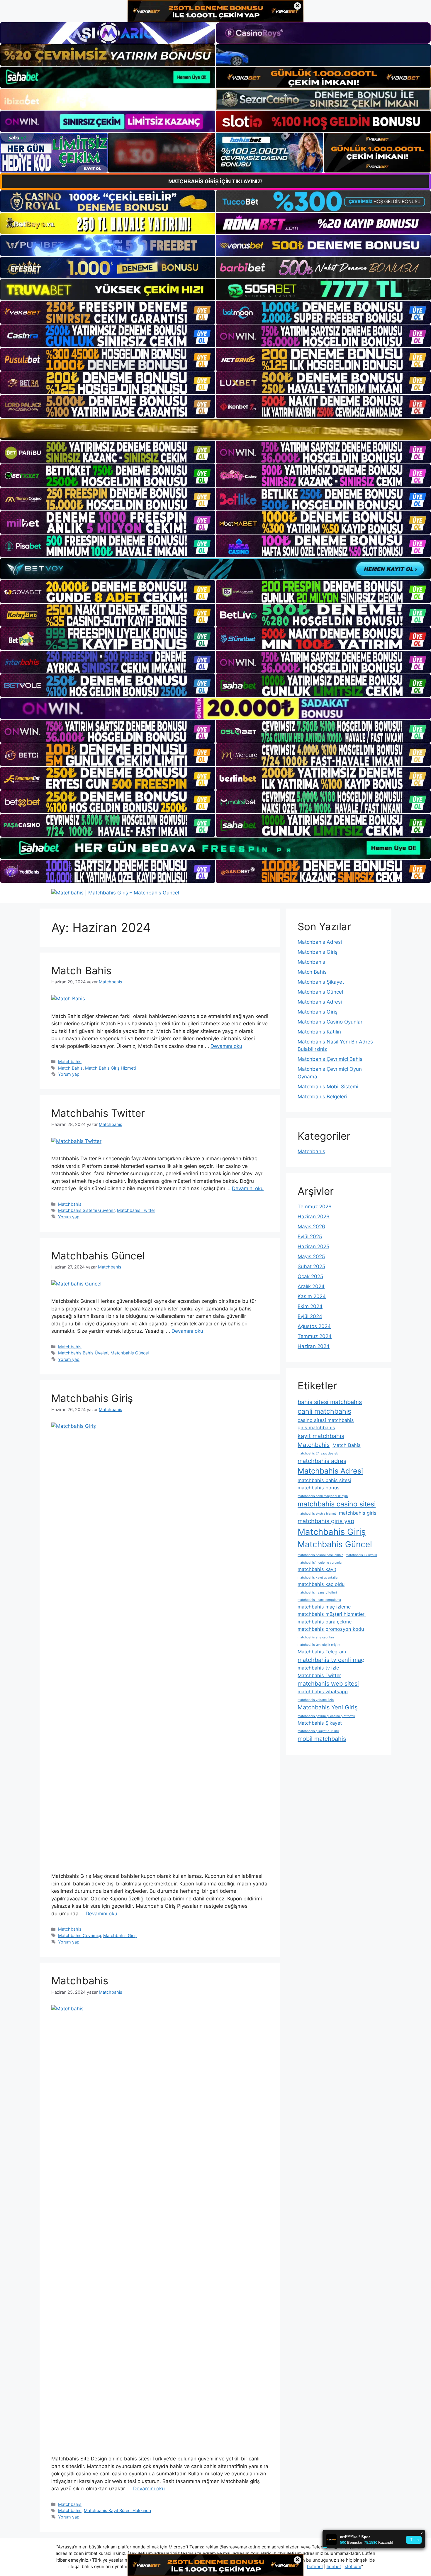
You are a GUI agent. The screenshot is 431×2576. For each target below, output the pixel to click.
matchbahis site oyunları (316, 1637)
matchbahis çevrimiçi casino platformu (326, 1716)
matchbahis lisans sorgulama (319, 1600)
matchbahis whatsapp (323, 1692)
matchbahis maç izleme (324, 1607)
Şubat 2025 (311, 1266)
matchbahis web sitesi (328, 1684)
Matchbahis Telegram (322, 1652)
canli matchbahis (324, 1411)
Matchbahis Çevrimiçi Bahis (330, 1059)
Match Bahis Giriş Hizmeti (110, 1068)
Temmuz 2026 (315, 1207)
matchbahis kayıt (317, 1569)
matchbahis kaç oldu (321, 1584)
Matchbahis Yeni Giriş (328, 1707)
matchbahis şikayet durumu (318, 1731)
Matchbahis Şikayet (321, 982)
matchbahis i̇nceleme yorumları (321, 1563)
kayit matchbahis (321, 1436)
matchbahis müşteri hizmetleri (332, 1614)
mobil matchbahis (322, 1739)
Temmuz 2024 (315, 1336)
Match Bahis (81, 970)
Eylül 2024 (310, 1316)
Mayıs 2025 (311, 1256)
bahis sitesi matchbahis (330, 1402)
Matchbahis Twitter (98, 1113)
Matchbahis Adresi (320, 942)
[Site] (108, 312)
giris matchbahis (316, 1427)
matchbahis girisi (358, 1513)
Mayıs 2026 (311, 1227)
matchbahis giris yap (326, 1521)
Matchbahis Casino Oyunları (331, 1022)
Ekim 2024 (310, 1306)
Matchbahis (70, 1062)
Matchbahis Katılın (319, 1032)
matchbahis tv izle (318, 1668)
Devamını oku (226, 1046)
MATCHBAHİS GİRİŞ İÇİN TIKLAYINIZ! (215, 181)
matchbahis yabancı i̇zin (316, 1700)
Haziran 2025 (313, 1246)
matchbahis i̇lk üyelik (361, 1555)
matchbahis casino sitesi (337, 1504)
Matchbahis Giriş (92, 1398)
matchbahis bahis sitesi (324, 1480)
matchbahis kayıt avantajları (319, 1578)
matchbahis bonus (319, 1488)
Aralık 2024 (311, 1286)
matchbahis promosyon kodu (331, 1629)
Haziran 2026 (314, 1217)
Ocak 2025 (310, 1276)
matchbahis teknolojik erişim (319, 1645)
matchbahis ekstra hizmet (317, 1514)
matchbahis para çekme (325, 1622)
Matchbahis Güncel (98, 1256)
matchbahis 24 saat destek (318, 1453)
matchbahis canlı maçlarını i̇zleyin (323, 1496)
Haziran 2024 (314, 1346)
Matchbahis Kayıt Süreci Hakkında (117, 2510)
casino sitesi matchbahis (326, 1420)
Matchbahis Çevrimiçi (79, 1935)
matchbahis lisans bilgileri (317, 1593)
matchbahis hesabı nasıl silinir (320, 1555)
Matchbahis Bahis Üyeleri (83, 1353)
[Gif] (215, 429)
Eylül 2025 (310, 1237)
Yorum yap (69, 1074)
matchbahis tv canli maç (331, 1660)
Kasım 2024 (312, 1296)
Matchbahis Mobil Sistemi (328, 1087)
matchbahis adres (322, 1461)
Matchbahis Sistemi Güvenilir (86, 1210)
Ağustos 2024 (314, 1326)
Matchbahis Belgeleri (322, 1097)
